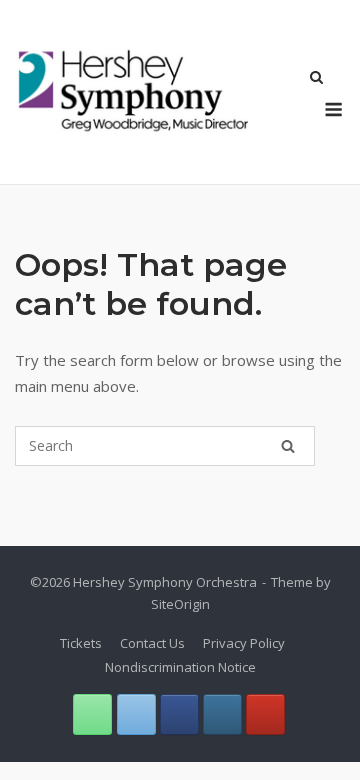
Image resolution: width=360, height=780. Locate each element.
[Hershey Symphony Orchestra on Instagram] (222, 714)
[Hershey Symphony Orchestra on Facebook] (179, 714)
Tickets (81, 643)
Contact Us (152, 643)
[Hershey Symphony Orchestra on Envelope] (136, 714)
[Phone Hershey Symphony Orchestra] (92, 714)
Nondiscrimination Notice (180, 667)
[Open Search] (316, 79)
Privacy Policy (244, 643)
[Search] (288, 446)
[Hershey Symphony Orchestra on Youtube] (265, 714)
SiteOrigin (180, 604)
